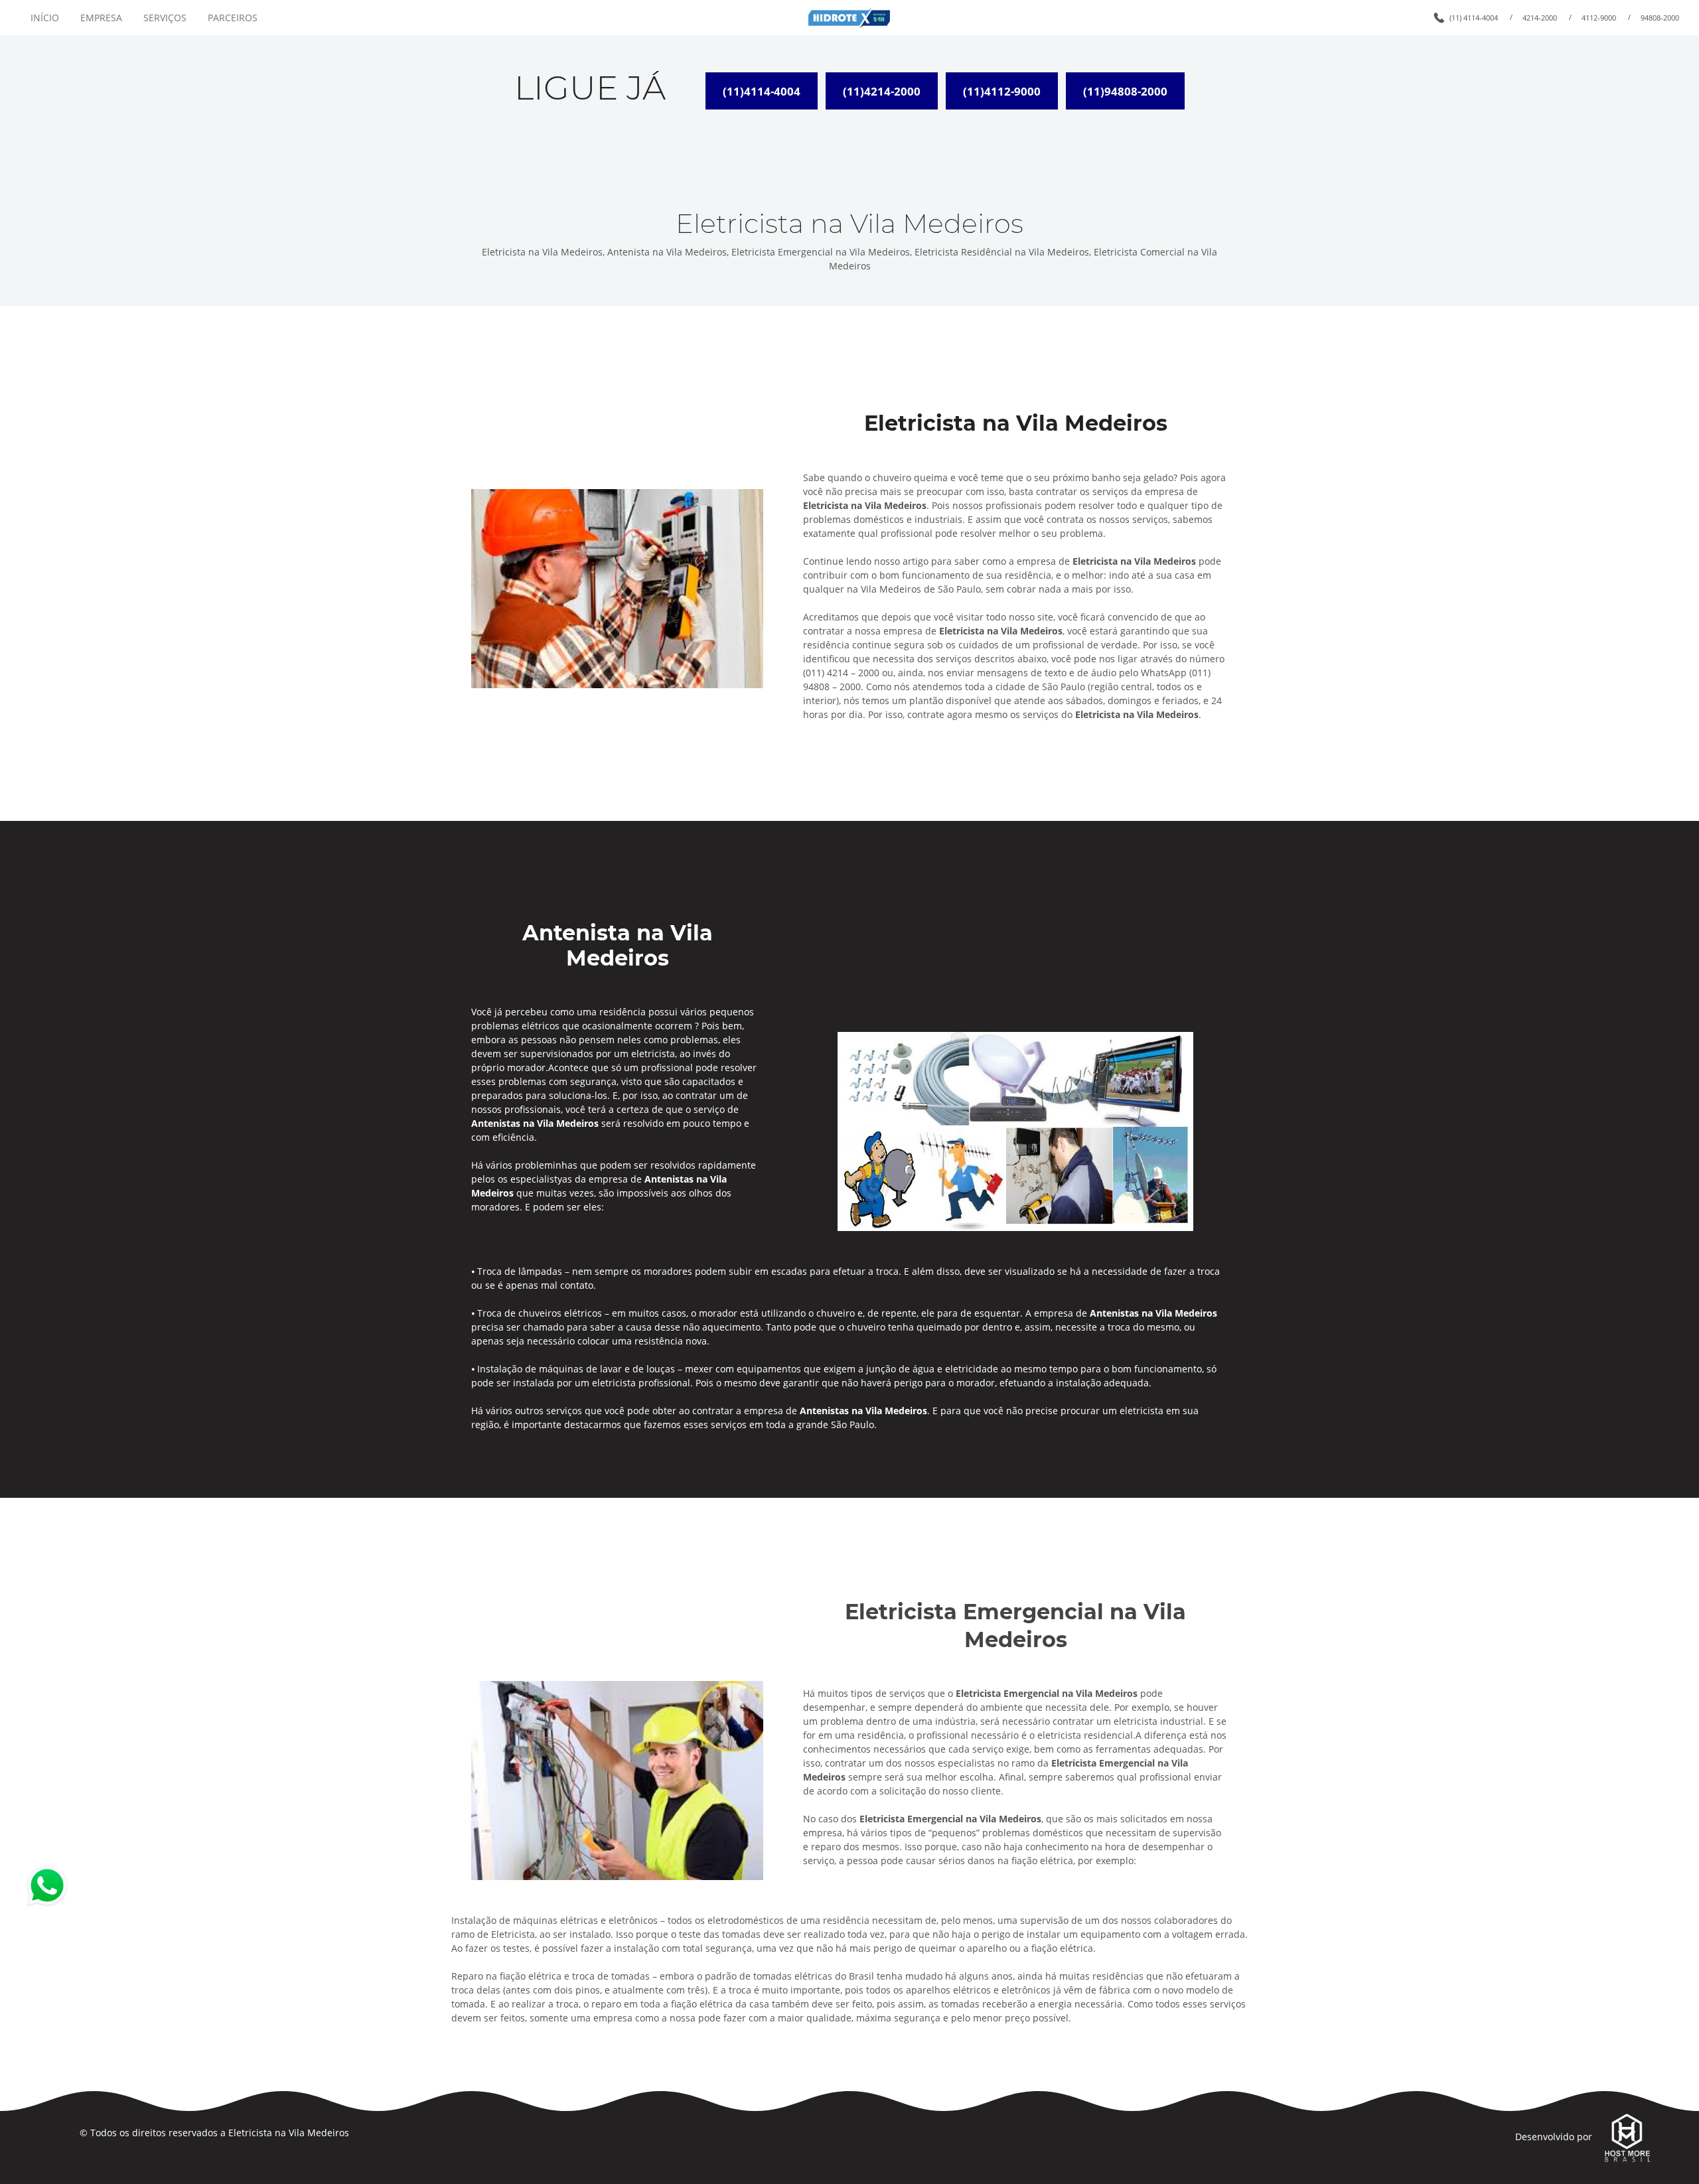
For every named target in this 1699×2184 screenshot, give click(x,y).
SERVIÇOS (165, 18)
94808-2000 (1660, 18)
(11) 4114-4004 (1474, 18)
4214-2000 (1540, 18)
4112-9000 (1599, 18)
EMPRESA (101, 18)
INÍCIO (45, 18)
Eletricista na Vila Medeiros (289, 2133)
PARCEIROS (233, 18)
